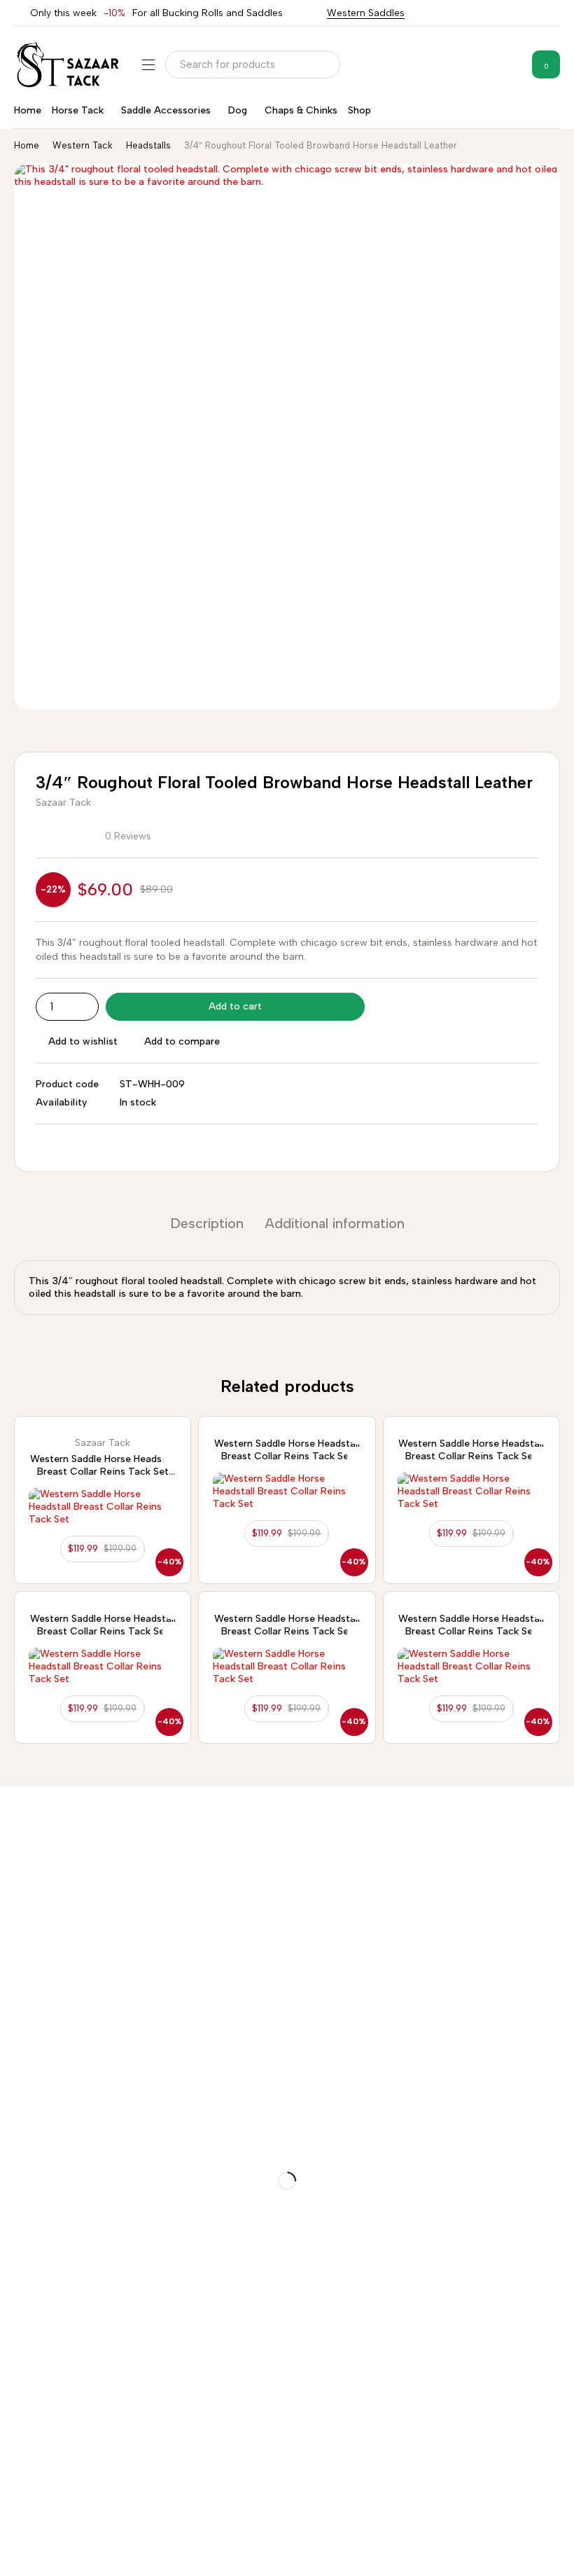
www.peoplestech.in (153, 2552)
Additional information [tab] (335, 1223)
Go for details (33, 1887)
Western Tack (83, 145)
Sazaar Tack (63, 803)
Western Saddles (366, 13)
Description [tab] (207, 1223)
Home (27, 145)
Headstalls (148, 145)
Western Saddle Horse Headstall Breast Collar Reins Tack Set (287, 1450)
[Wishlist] (510, 64)
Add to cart (235, 1006)
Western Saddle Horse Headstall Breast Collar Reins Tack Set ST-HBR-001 (103, 1472)
